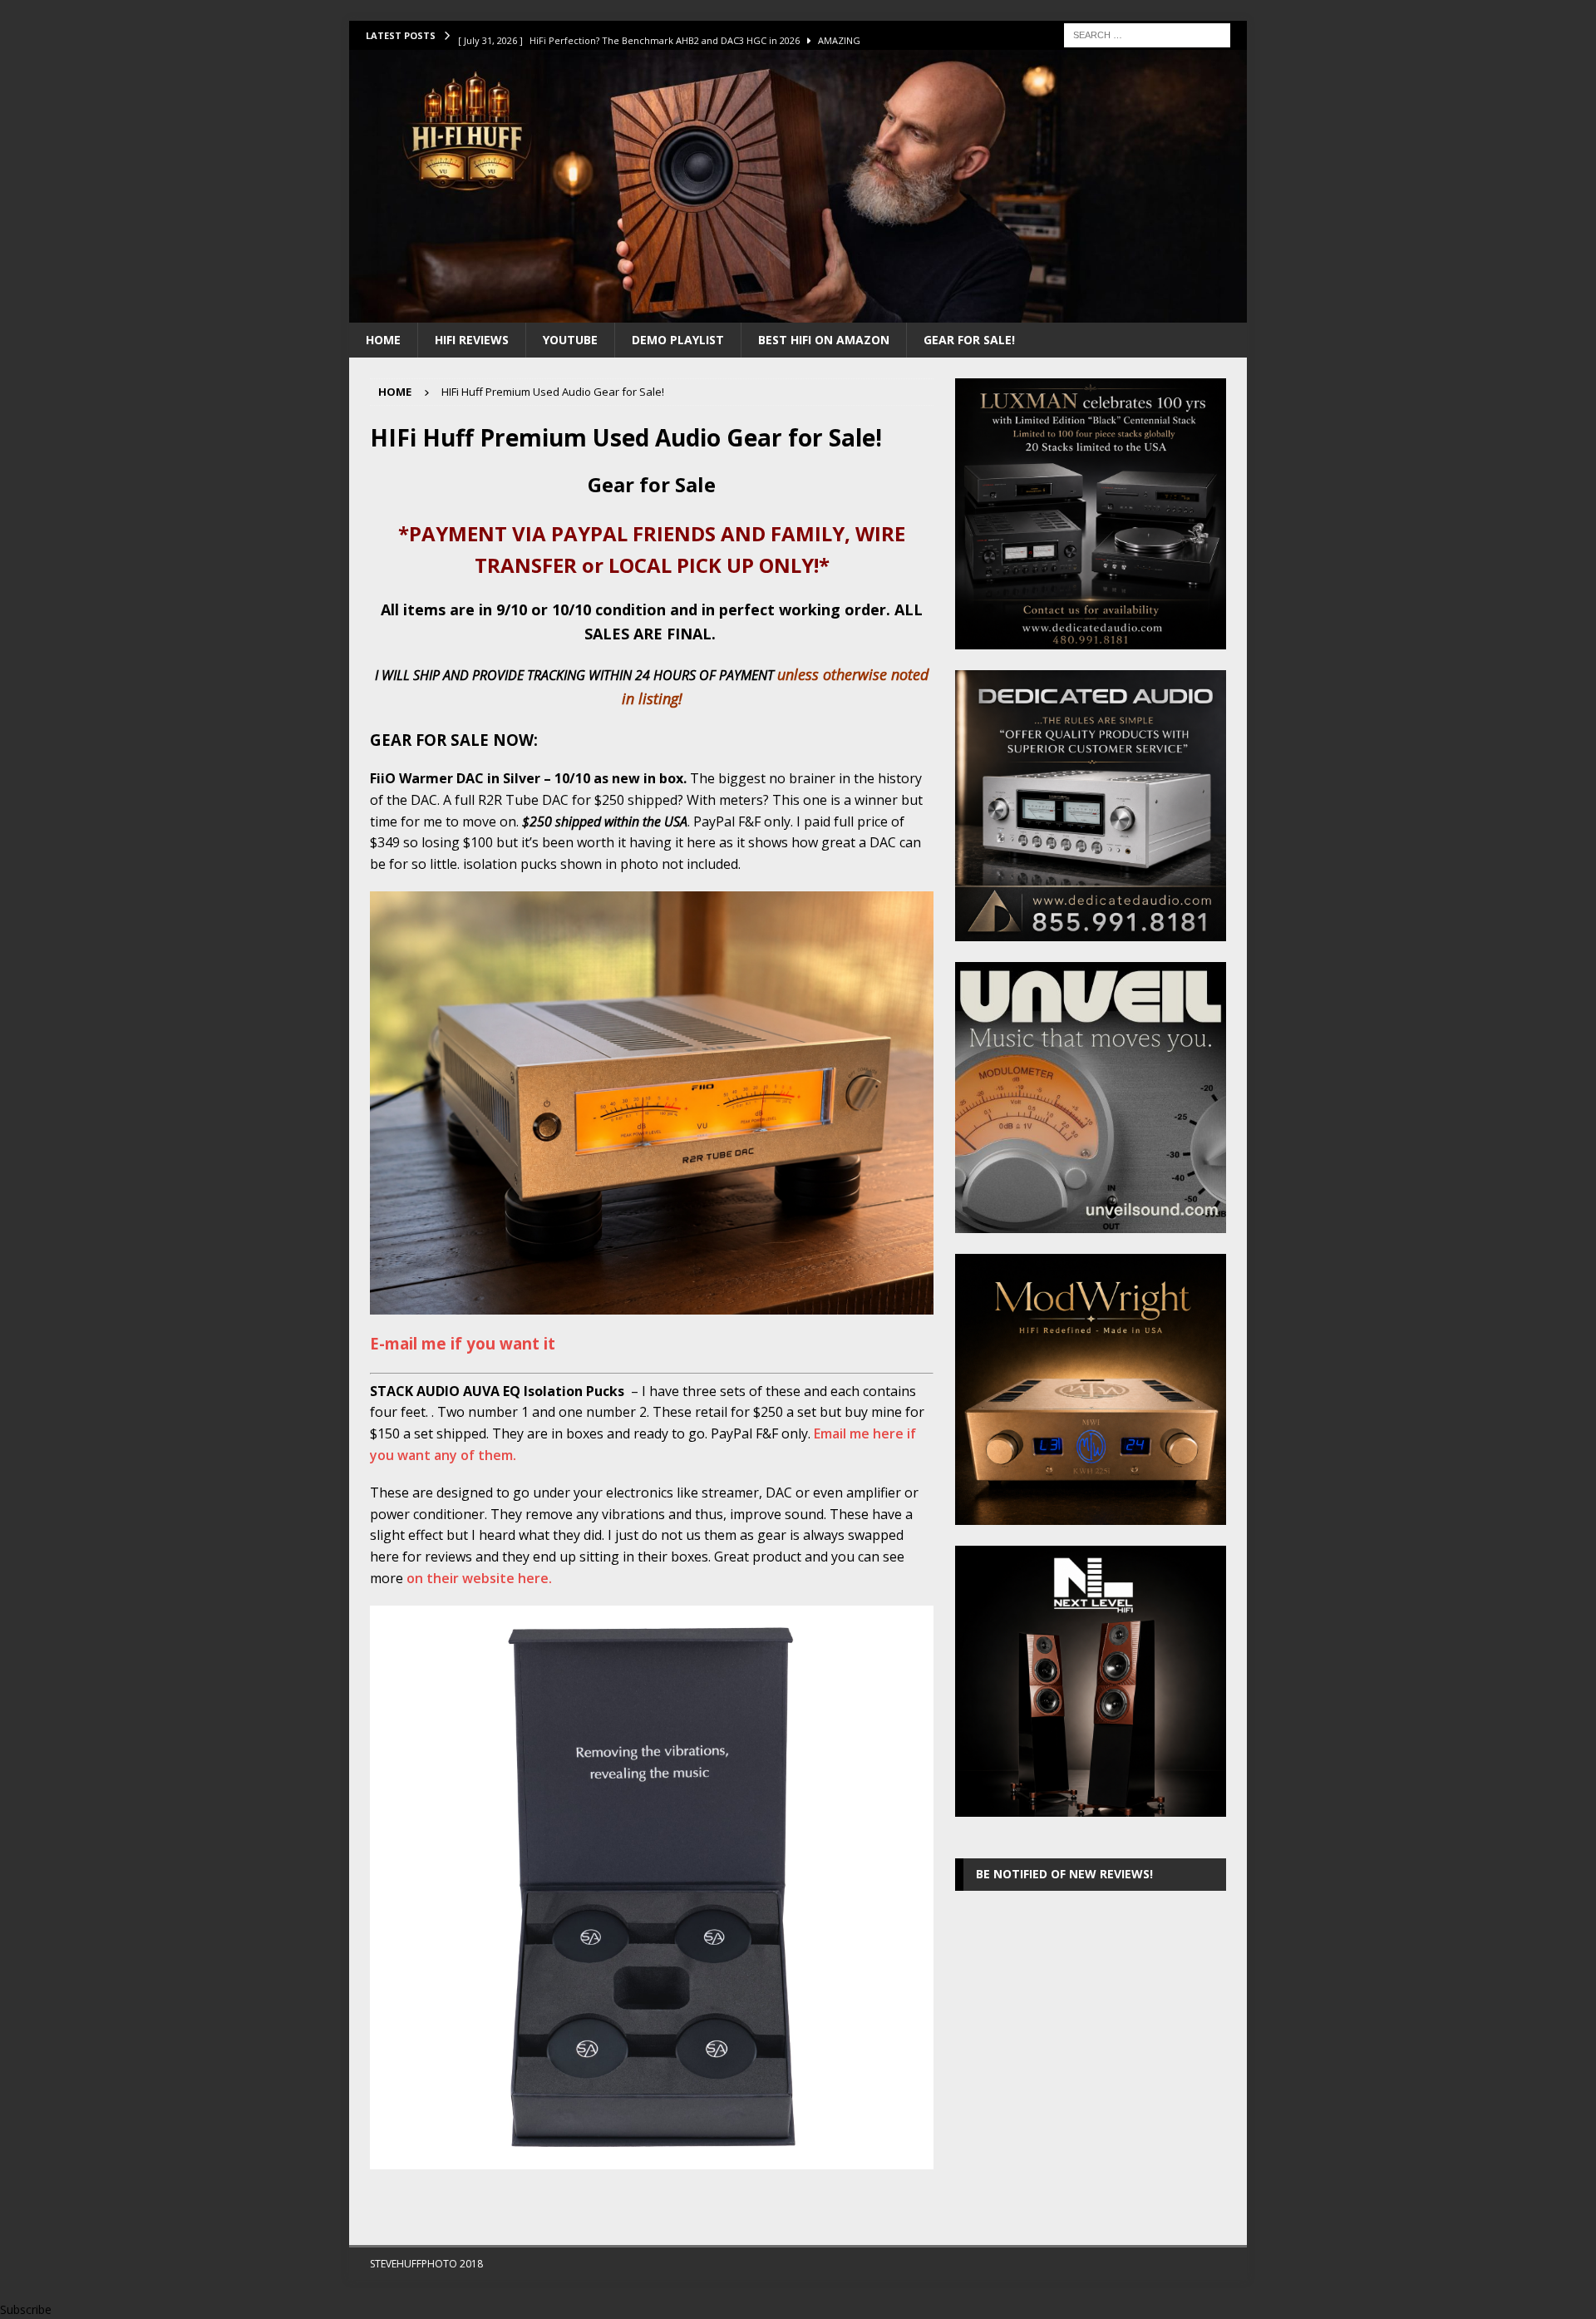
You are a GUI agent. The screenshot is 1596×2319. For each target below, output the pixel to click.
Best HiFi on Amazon (824, 340)
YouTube (570, 340)
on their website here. (479, 1578)
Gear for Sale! (969, 340)
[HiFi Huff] (798, 312)
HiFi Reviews (472, 340)
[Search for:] (1147, 34)
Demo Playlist (678, 340)
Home (383, 340)
